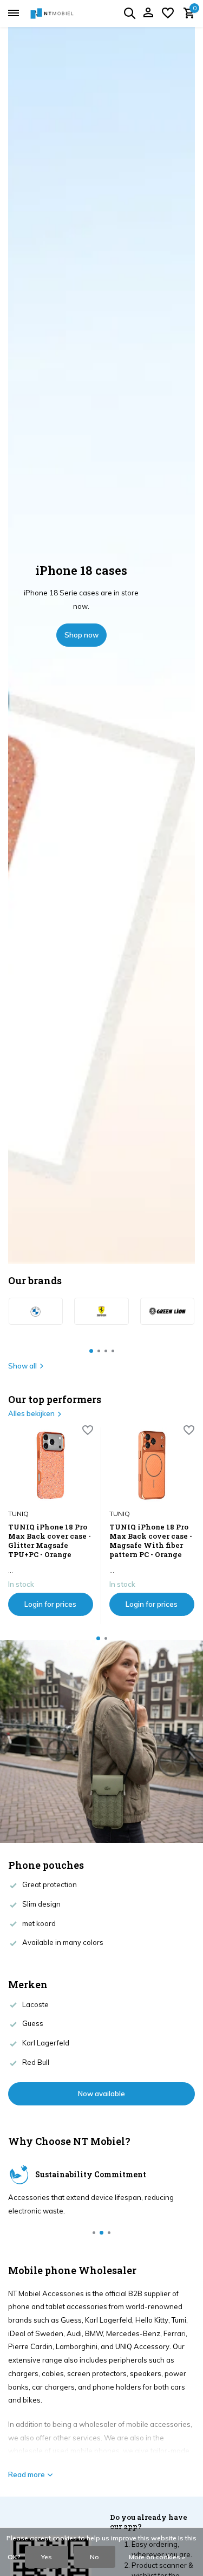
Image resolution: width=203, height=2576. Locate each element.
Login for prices (50, 1604)
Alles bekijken (31, 1413)
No (94, 2557)
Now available (101, 2094)
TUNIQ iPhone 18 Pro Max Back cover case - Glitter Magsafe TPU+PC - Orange (50, 1541)
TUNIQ (18, 1514)
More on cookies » (157, 2557)
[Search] (129, 13)
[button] (91, 1351)
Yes (47, 2557)
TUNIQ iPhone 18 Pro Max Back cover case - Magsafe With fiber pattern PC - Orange (151, 1541)
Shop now (81, 635)
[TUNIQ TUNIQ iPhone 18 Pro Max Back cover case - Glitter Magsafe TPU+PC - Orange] (51, 1465)
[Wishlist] (168, 14)
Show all (22, 1366)
